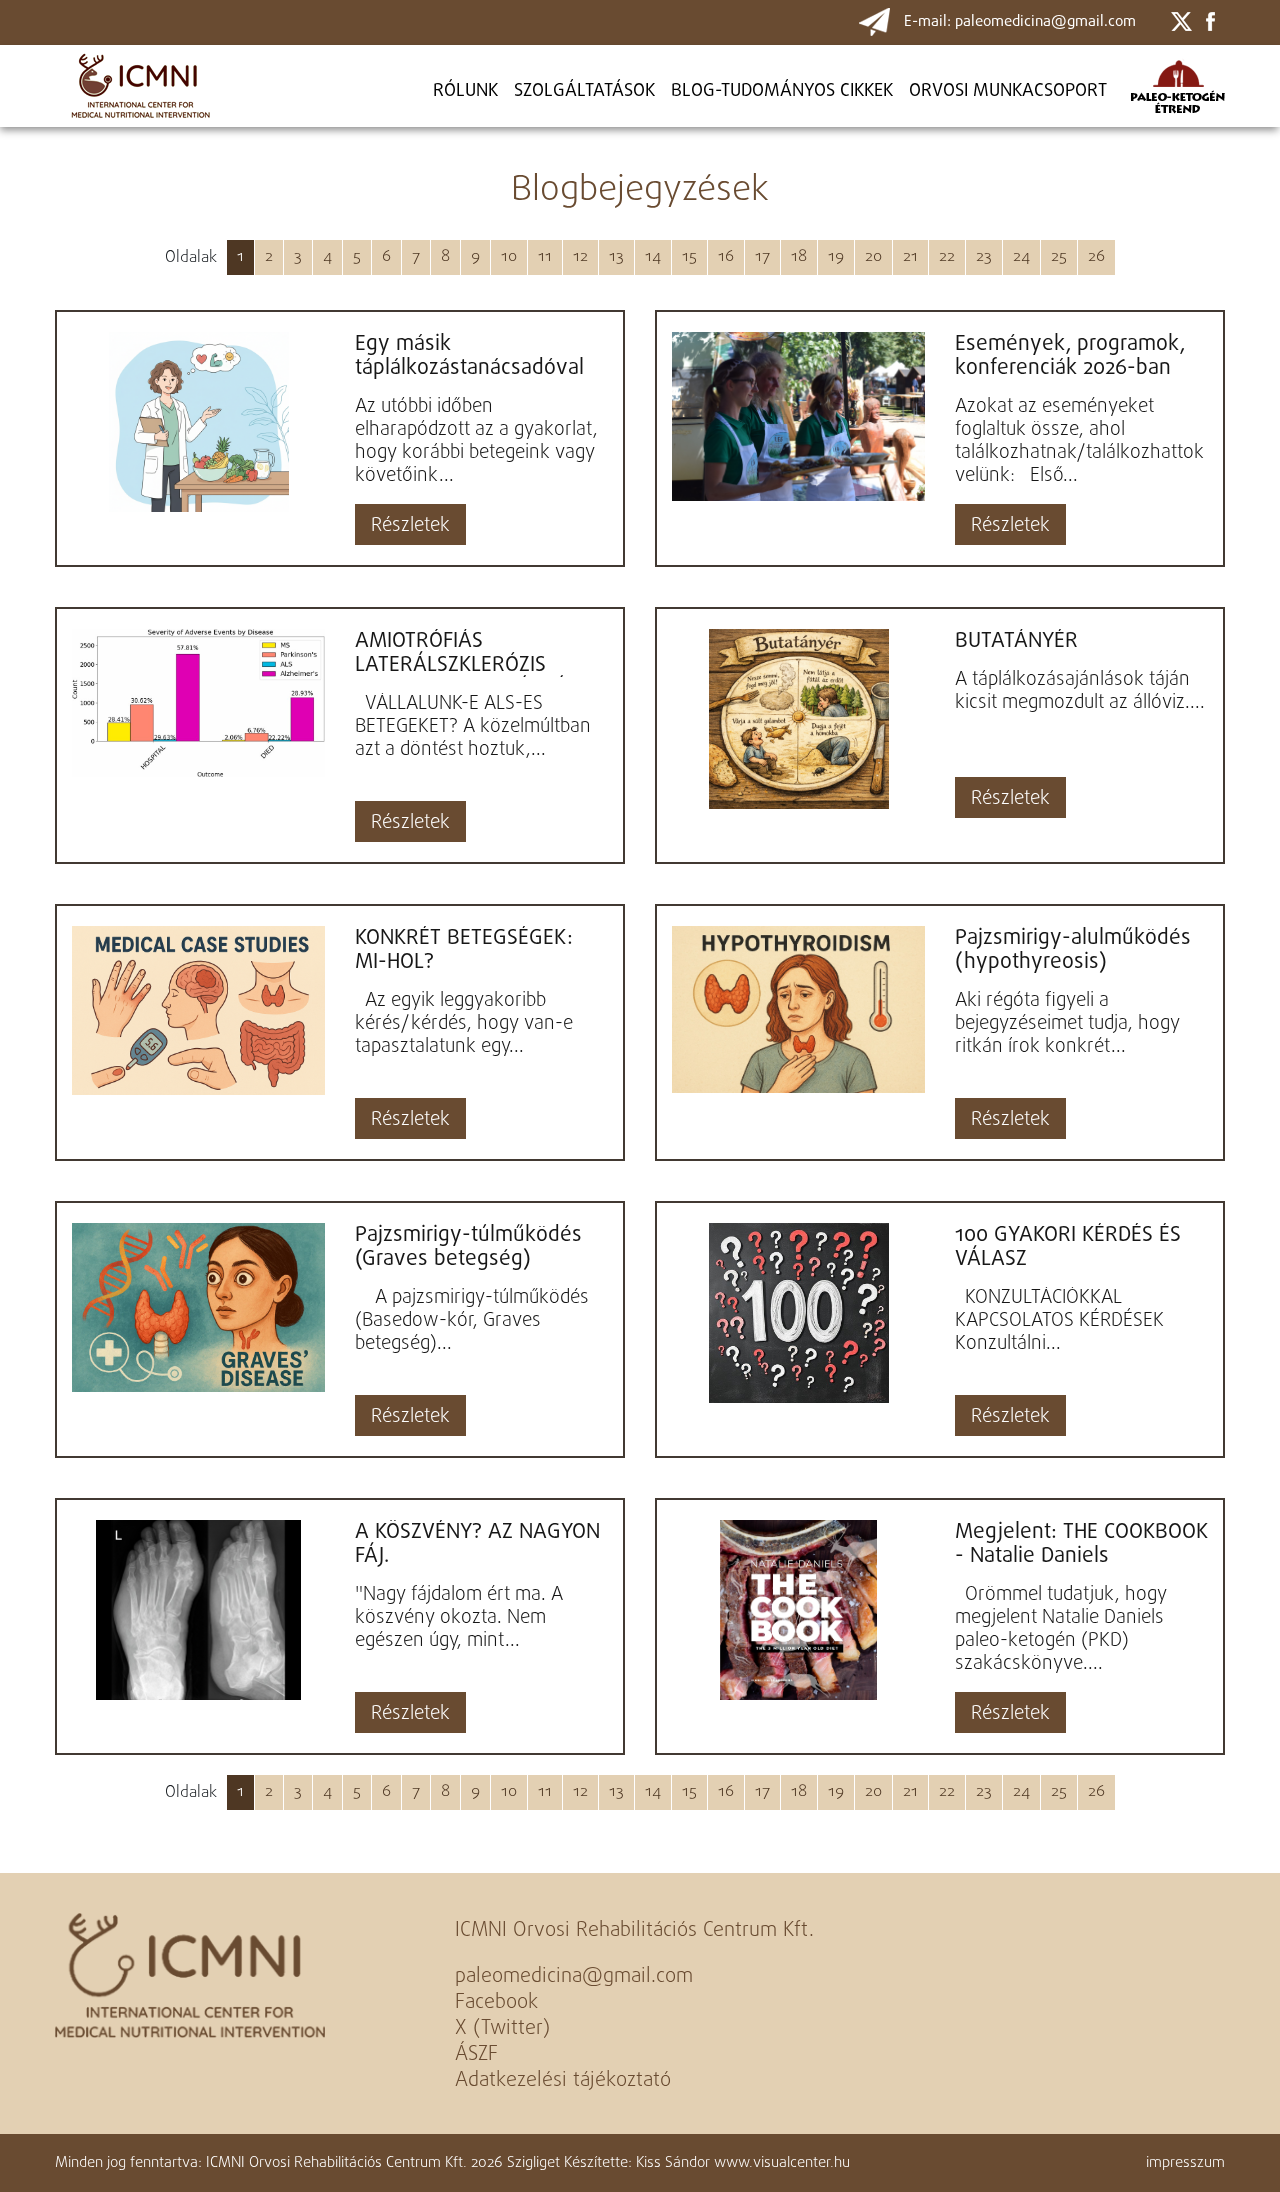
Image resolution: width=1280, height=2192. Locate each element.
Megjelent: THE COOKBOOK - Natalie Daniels (1081, 1544)
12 (580, 257)
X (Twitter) (502, 2028)
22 (947, 257)
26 (1096, 257)
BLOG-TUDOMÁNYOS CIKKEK (782, 91)
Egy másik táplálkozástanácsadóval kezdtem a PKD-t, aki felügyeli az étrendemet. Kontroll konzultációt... (471, 356)
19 (836, 257)
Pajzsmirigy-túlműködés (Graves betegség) (468, 1247)
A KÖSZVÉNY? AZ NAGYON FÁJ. (477, 1544)
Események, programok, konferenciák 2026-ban (1070, 356)
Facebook (496, 2002)
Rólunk (465, 91)
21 (910, 257)
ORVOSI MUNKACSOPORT (1008, 91)
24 (1021, 257)
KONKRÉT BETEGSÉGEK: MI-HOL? (464, 950)
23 (984, 257)
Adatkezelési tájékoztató (563, 2080)
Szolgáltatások (584, 91)
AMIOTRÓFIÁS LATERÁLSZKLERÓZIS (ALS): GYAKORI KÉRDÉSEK (477, 653)
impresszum (1185, 2163)
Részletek (410, 526)
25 (1059, 257)
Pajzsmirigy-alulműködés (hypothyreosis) (1073, 950)
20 (873, 257)
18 (799, 257)
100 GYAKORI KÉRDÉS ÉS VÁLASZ (1068, 1247)
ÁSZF (476, 2054)
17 (762, 257)
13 (616, 257)
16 (726, 257)
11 (545, 257)
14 (653, 257)
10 (509, 257)
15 (689, 257)
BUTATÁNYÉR (1016, 641)
